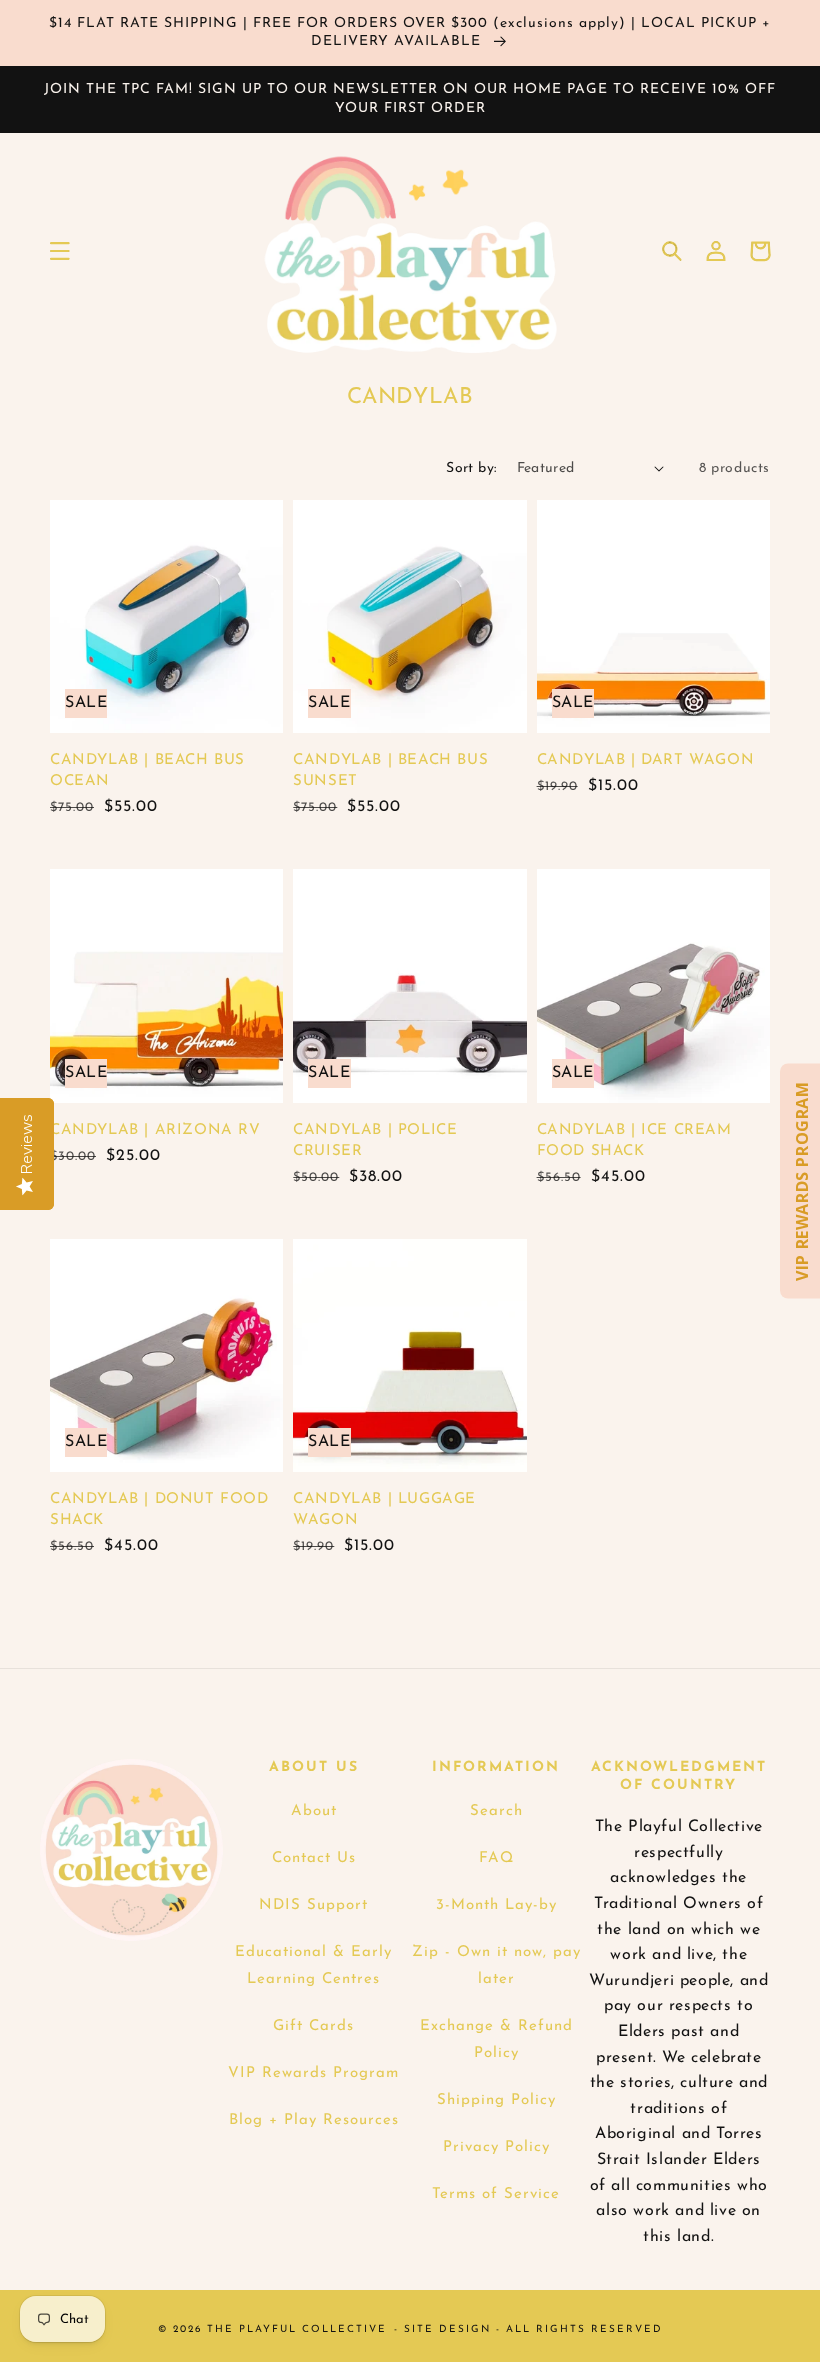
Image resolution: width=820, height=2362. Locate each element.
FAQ (496, 1858)
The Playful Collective (297, 2329)
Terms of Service (496, 2194)
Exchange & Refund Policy (496, 2040)
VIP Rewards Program (313, 2073)
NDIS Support (313, 1905)
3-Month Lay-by (496, 1905)
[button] (60, 251)
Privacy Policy (496, 2147)
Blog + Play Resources (314, 2120)
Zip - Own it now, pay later (496, 1966)
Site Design (447, 2329)
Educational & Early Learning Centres (313, 1966)
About (314, 1811)
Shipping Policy (496, 2100)
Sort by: (471, 468)
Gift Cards (313, 2026)
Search (496, 1811)
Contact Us (314, 1858)
